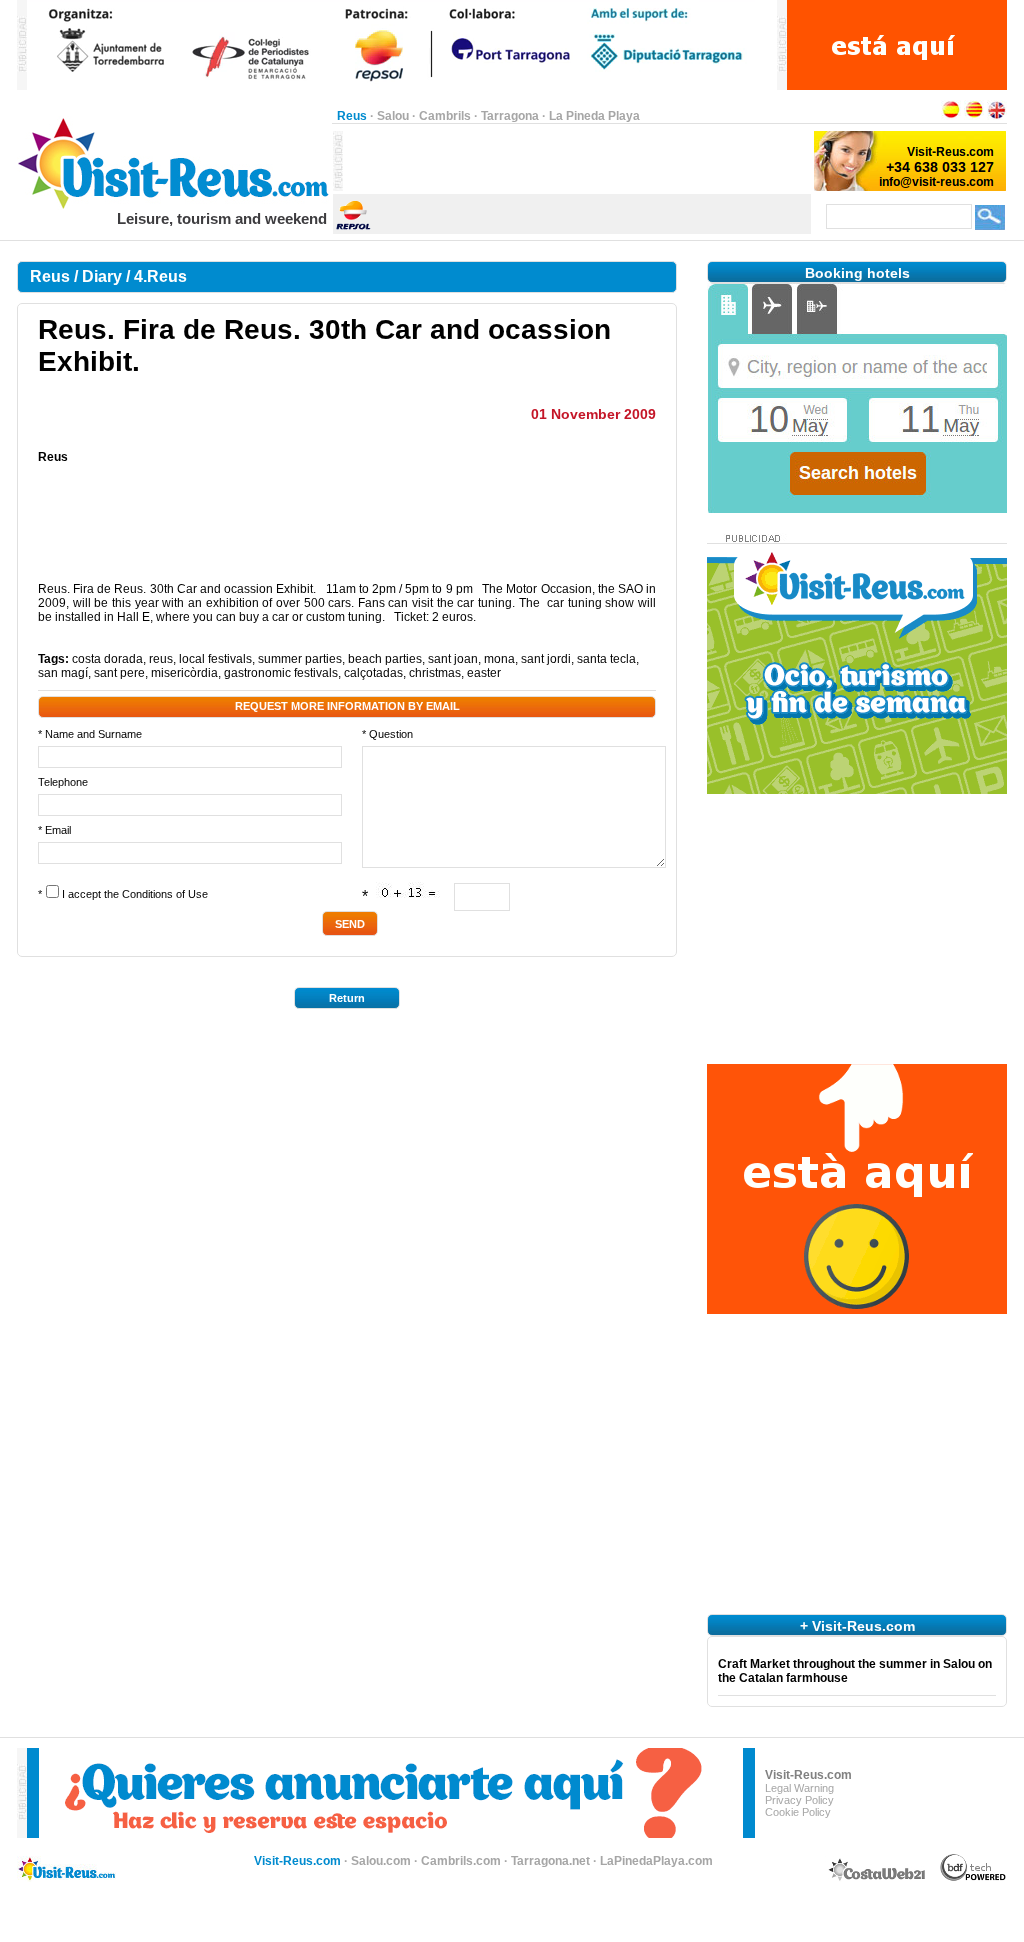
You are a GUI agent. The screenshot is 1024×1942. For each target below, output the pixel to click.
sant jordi (546, 659)
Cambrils (445, 116)
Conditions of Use (165, 894)
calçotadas (373, 673)
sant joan (453, 659)
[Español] (951, 116)
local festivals (215, 659)
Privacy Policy (799, 1800)
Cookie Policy (798, 1812)
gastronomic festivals (281, 673)
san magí (63, 673)
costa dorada (107, 659)
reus (161, 659)
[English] (997, 116)
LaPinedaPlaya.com (656, 1861)
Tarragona (510, 116)
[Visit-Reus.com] (174, 206)
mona (499, 659)
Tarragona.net (550, 1861)
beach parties (385, 659)
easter (484, 673)
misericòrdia (184, 673)
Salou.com (381, 1861)
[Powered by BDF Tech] (973, 1878)
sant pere (119, 673)
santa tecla (606, 659)
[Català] (974, 116)
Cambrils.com (461, 1861)
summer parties (300, 659)
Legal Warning (799, 1788)
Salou (393, 116)
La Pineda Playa (594, 116)
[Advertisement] (577, 161)
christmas (435, 673)
